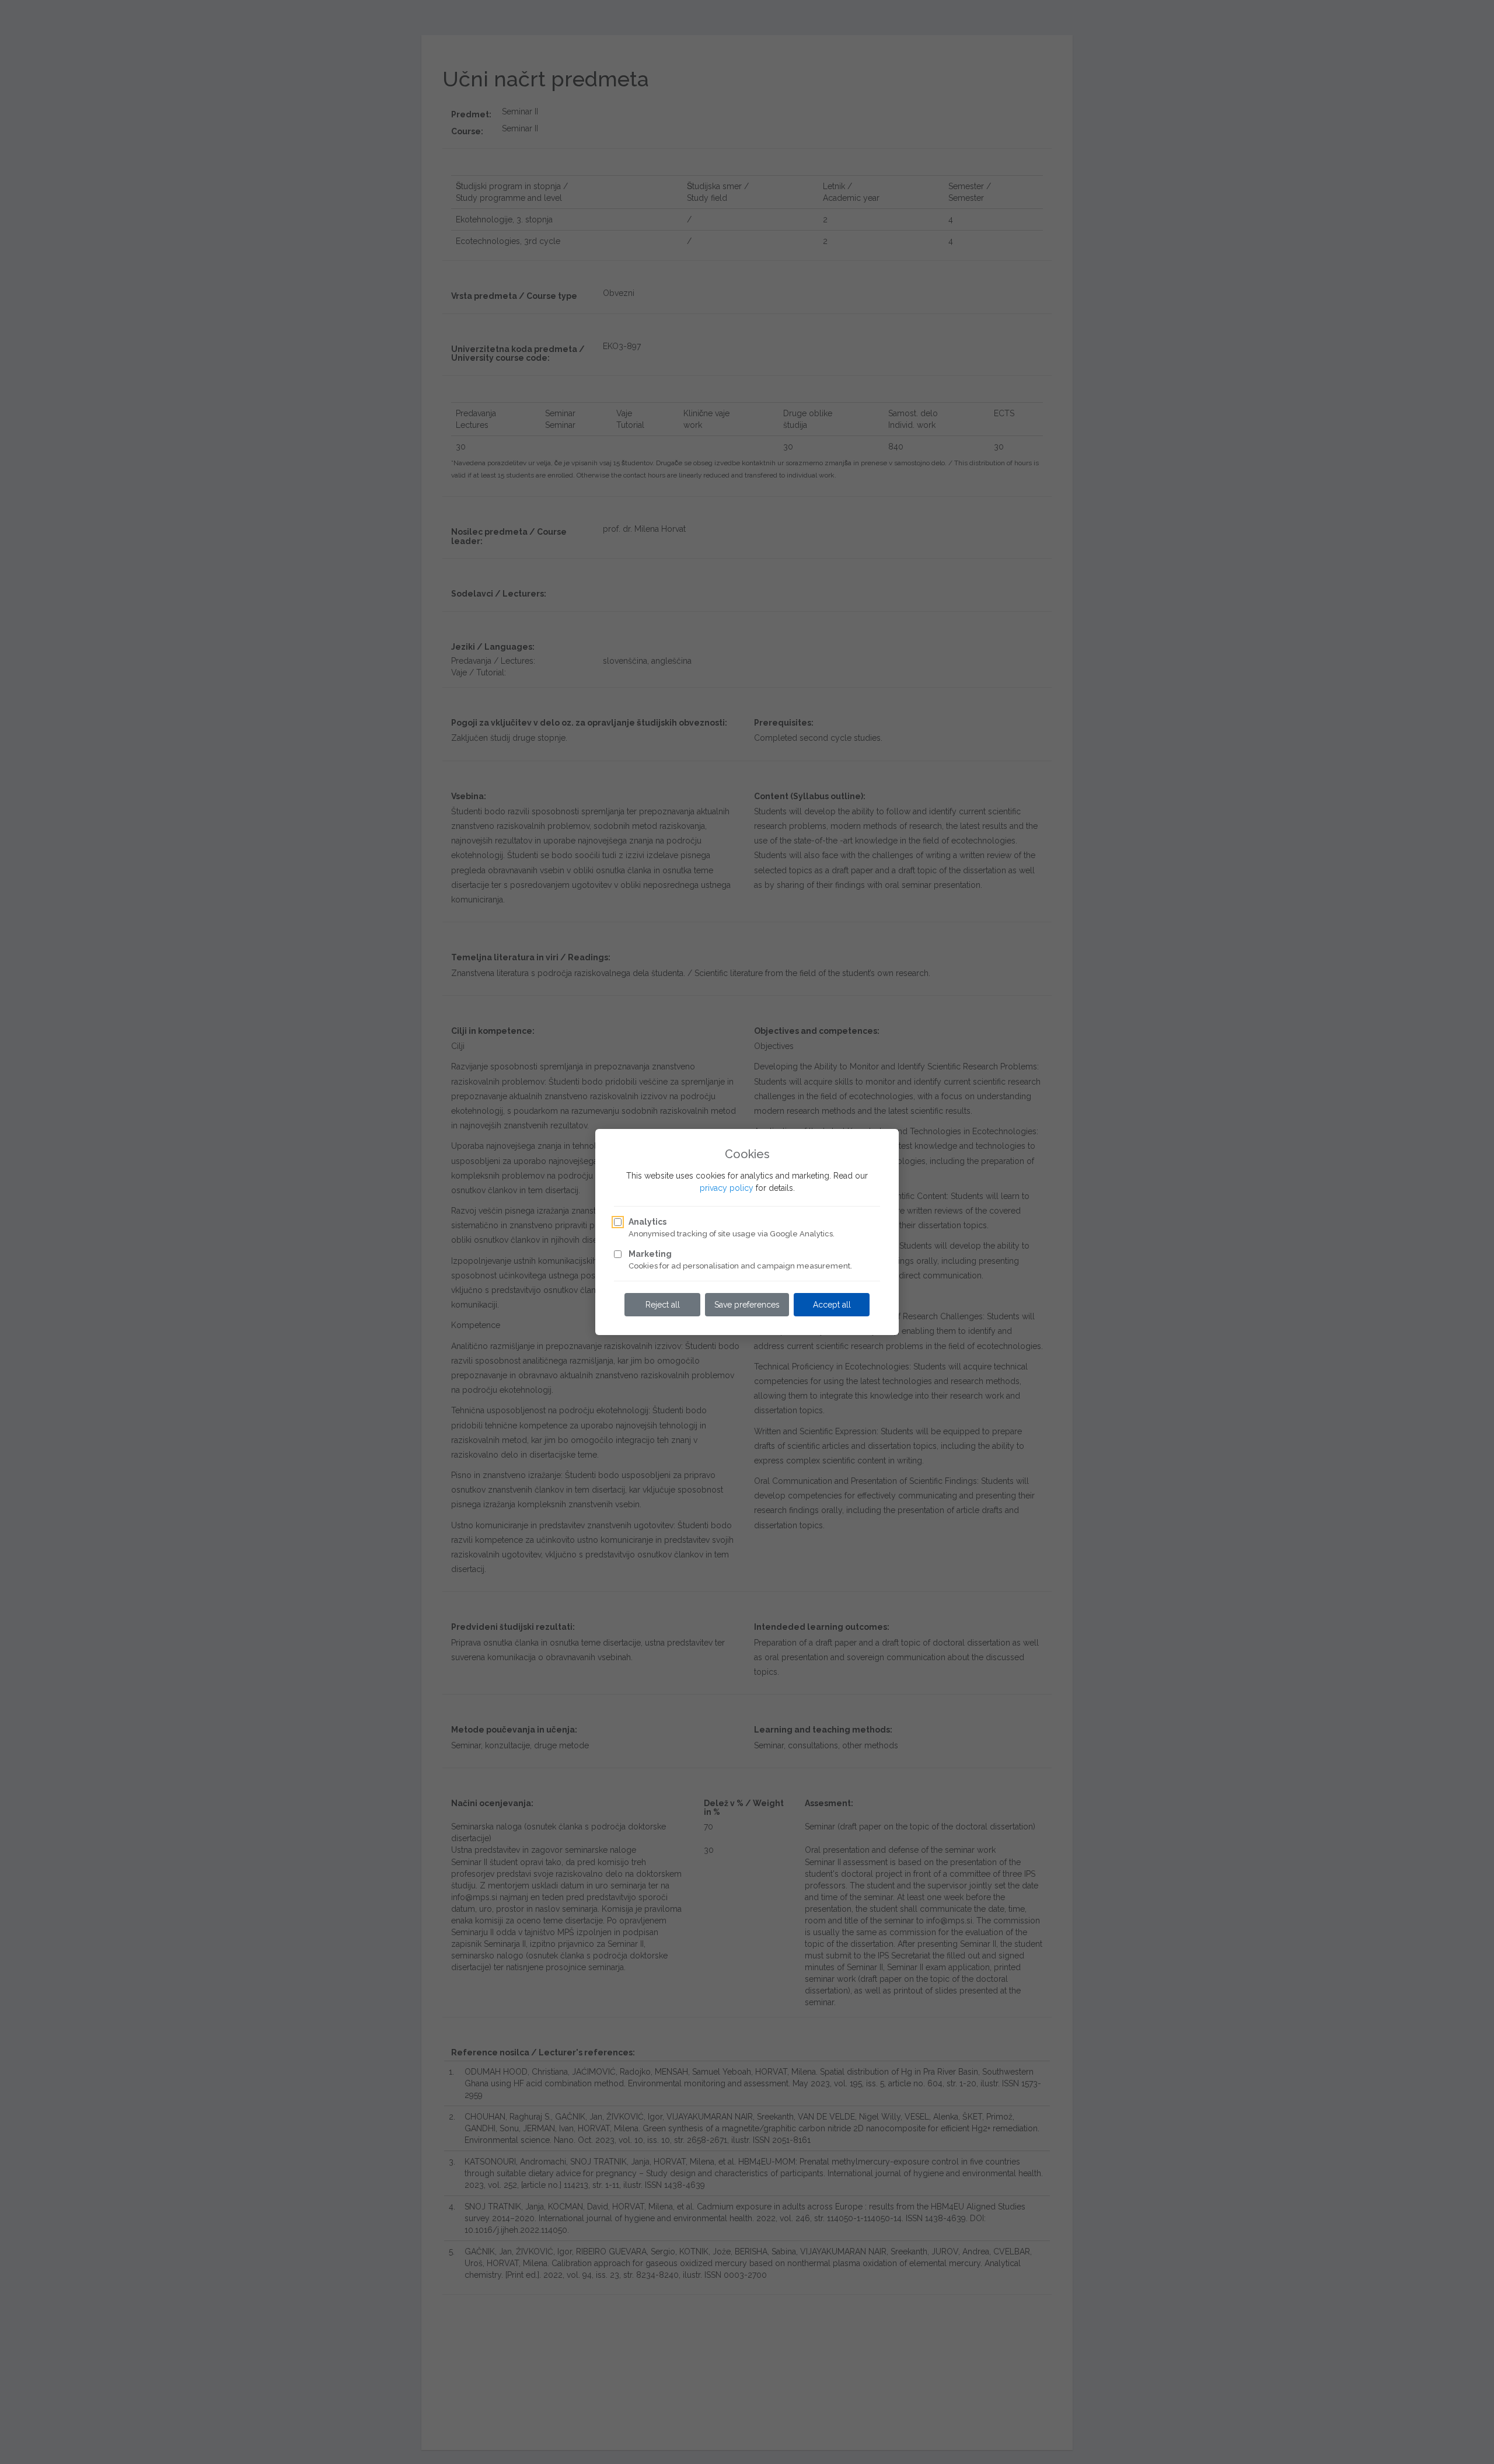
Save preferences (747, 1305)
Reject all (663, 1305)
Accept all (832, 1305)
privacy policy (727, 1188)
